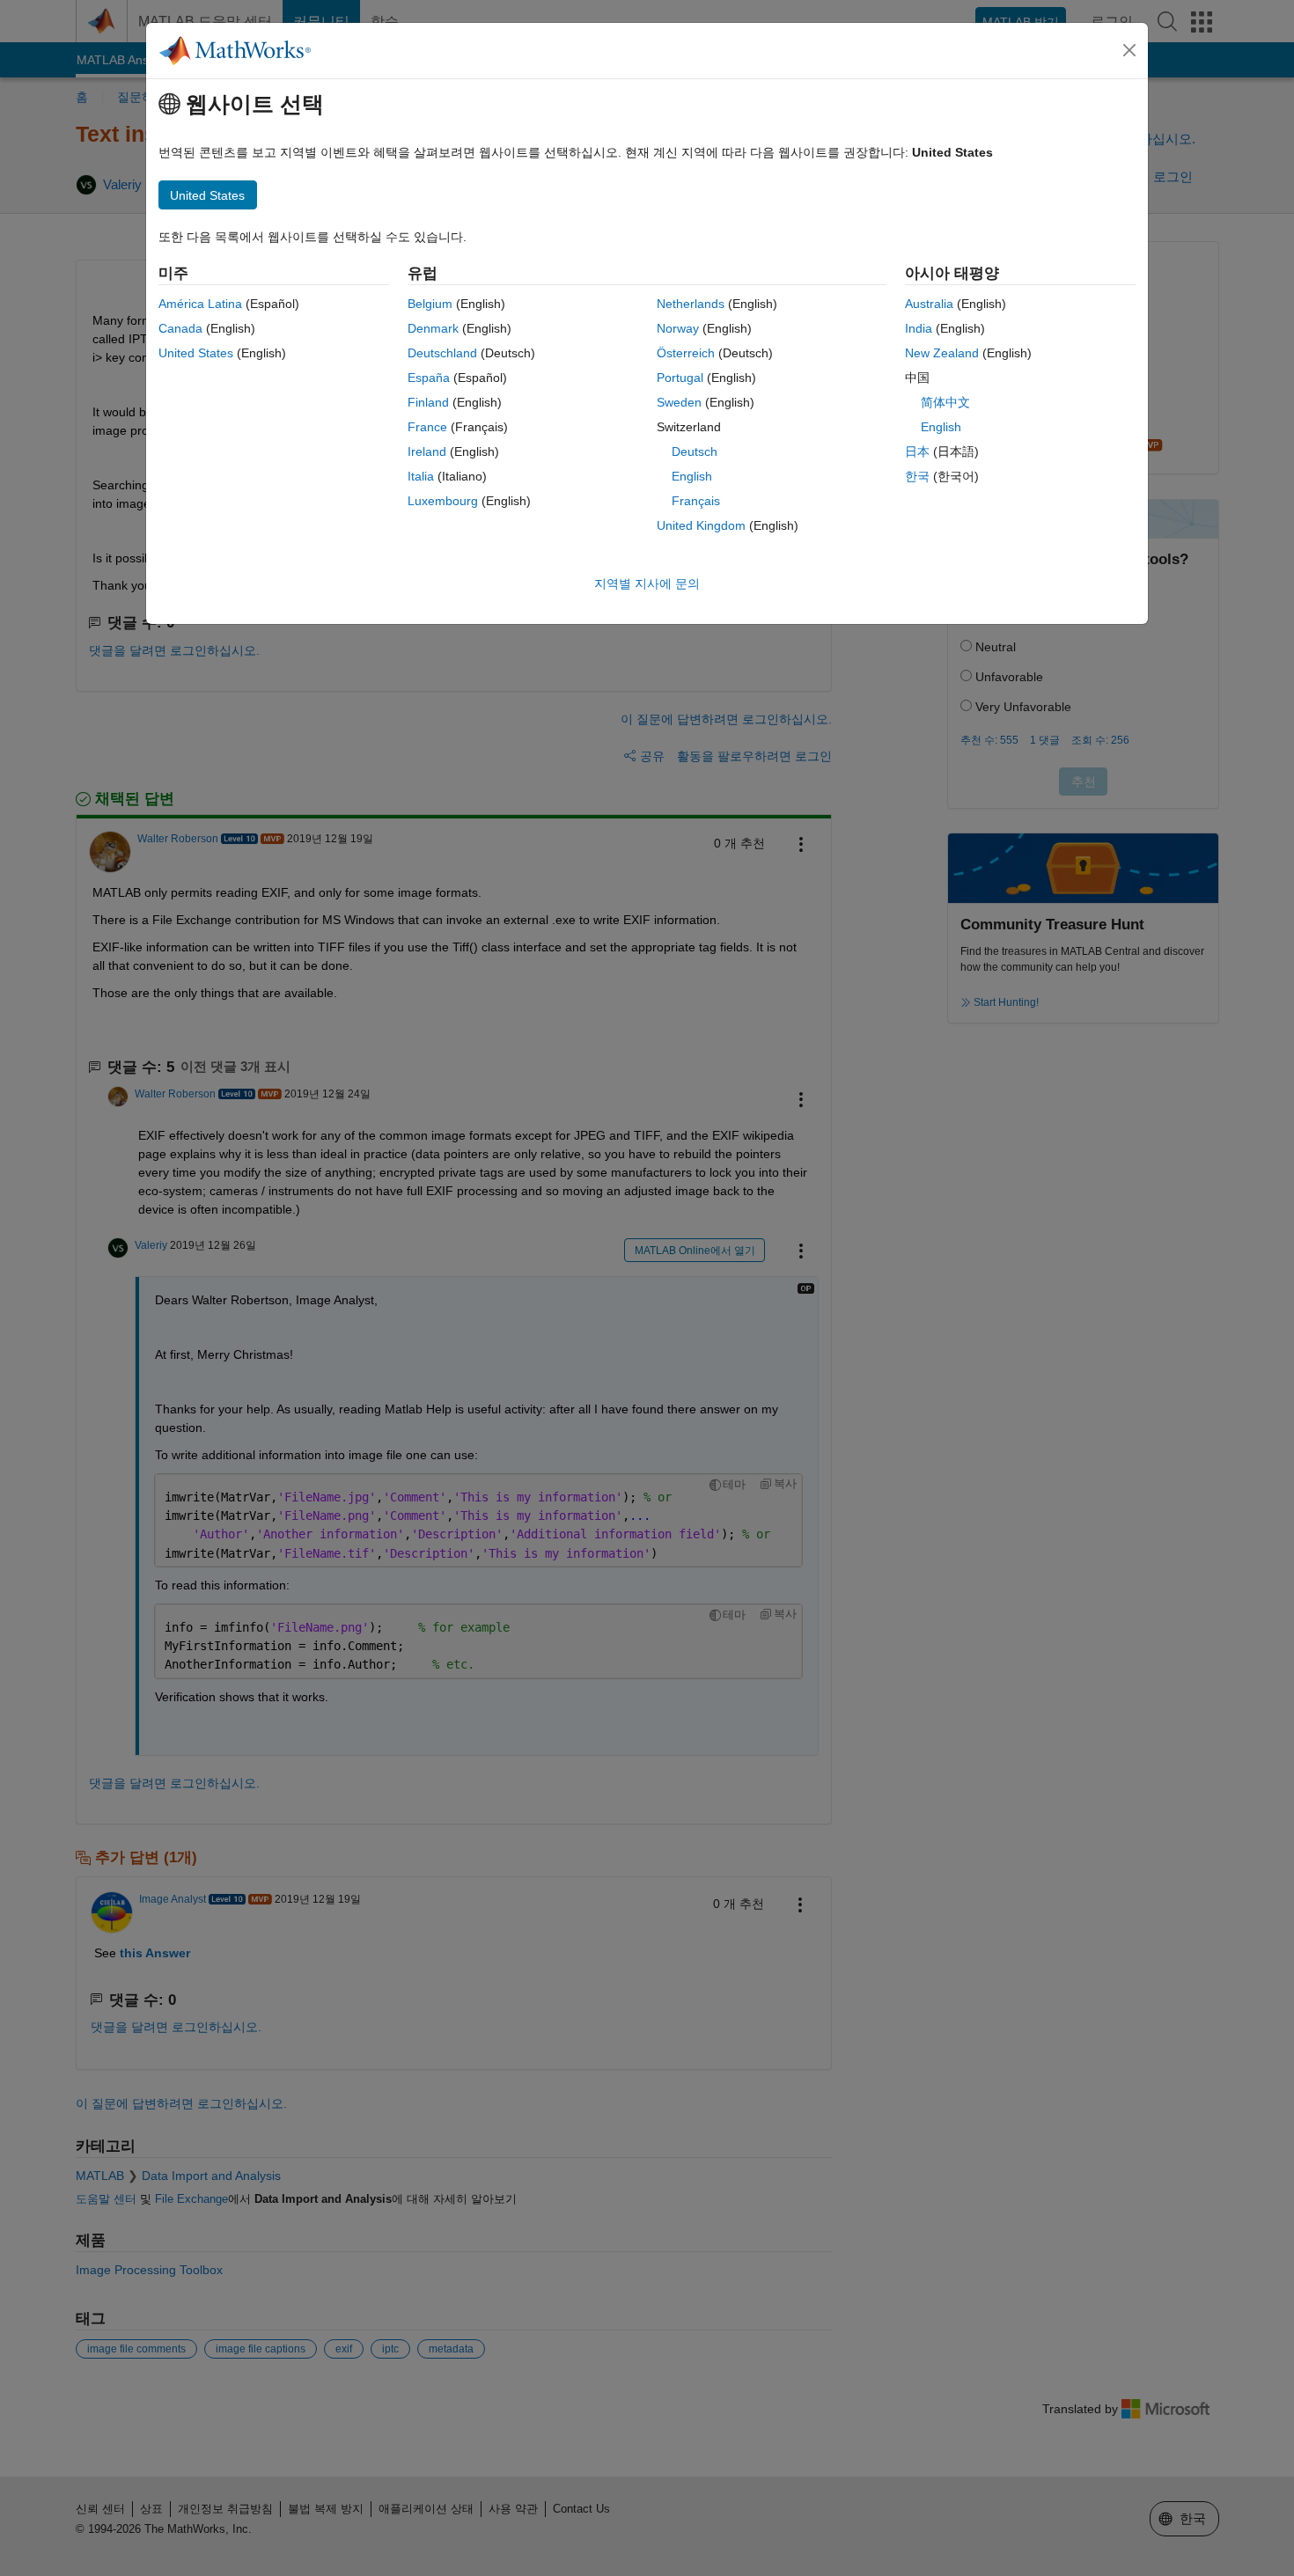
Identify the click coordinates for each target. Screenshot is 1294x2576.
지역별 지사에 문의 (647, 583)
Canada (180, 328)
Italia (421, 476)
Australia (929, 304)
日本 (917, 451)
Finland (428, 402)
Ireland (427, 451)
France (427, 427)
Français (696, 501)
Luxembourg (443, 501)
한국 (917, 476)
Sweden (679, 402)
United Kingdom (701, 525)
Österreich (686, 353)
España (429, 378)
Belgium (430, 304)
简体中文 (945, 402)
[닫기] (1129, 50)
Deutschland (442, 353)
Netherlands (691, 304)
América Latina (200, 304)
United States (196, 353)
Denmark (433, 328)
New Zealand (942, 353)
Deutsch (695, 451)
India (919, 328)
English (692, 476)
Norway (678, 328)
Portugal (680, 378)
